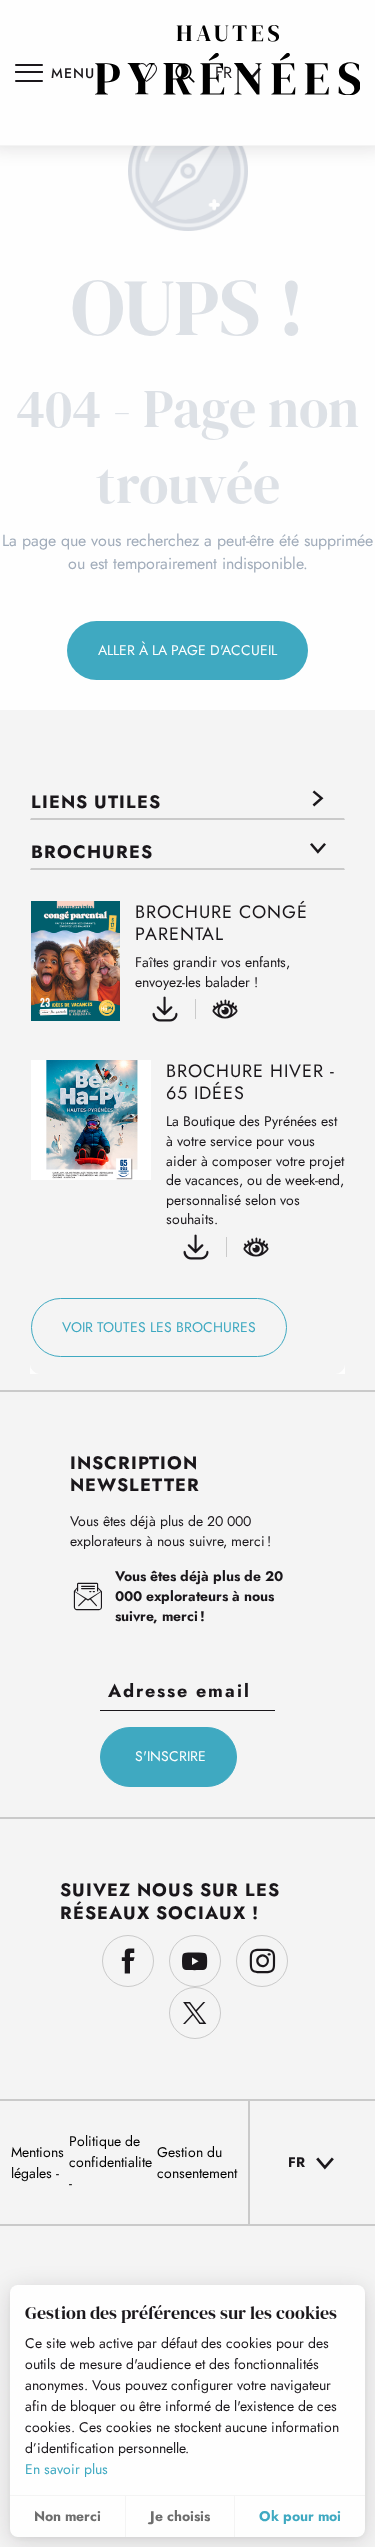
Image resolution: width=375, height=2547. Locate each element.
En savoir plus (66, 2469)
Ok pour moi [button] (300, 2516)
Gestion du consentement (197, 2162)
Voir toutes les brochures (159, 1327)
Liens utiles (96, 802)
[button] (313, 2163)
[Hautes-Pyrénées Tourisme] (228, 60)
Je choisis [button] (180, 2516)
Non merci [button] (67, 2516)
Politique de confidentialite (110, 2151)
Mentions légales (37, 2162)
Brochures (92, 852)
